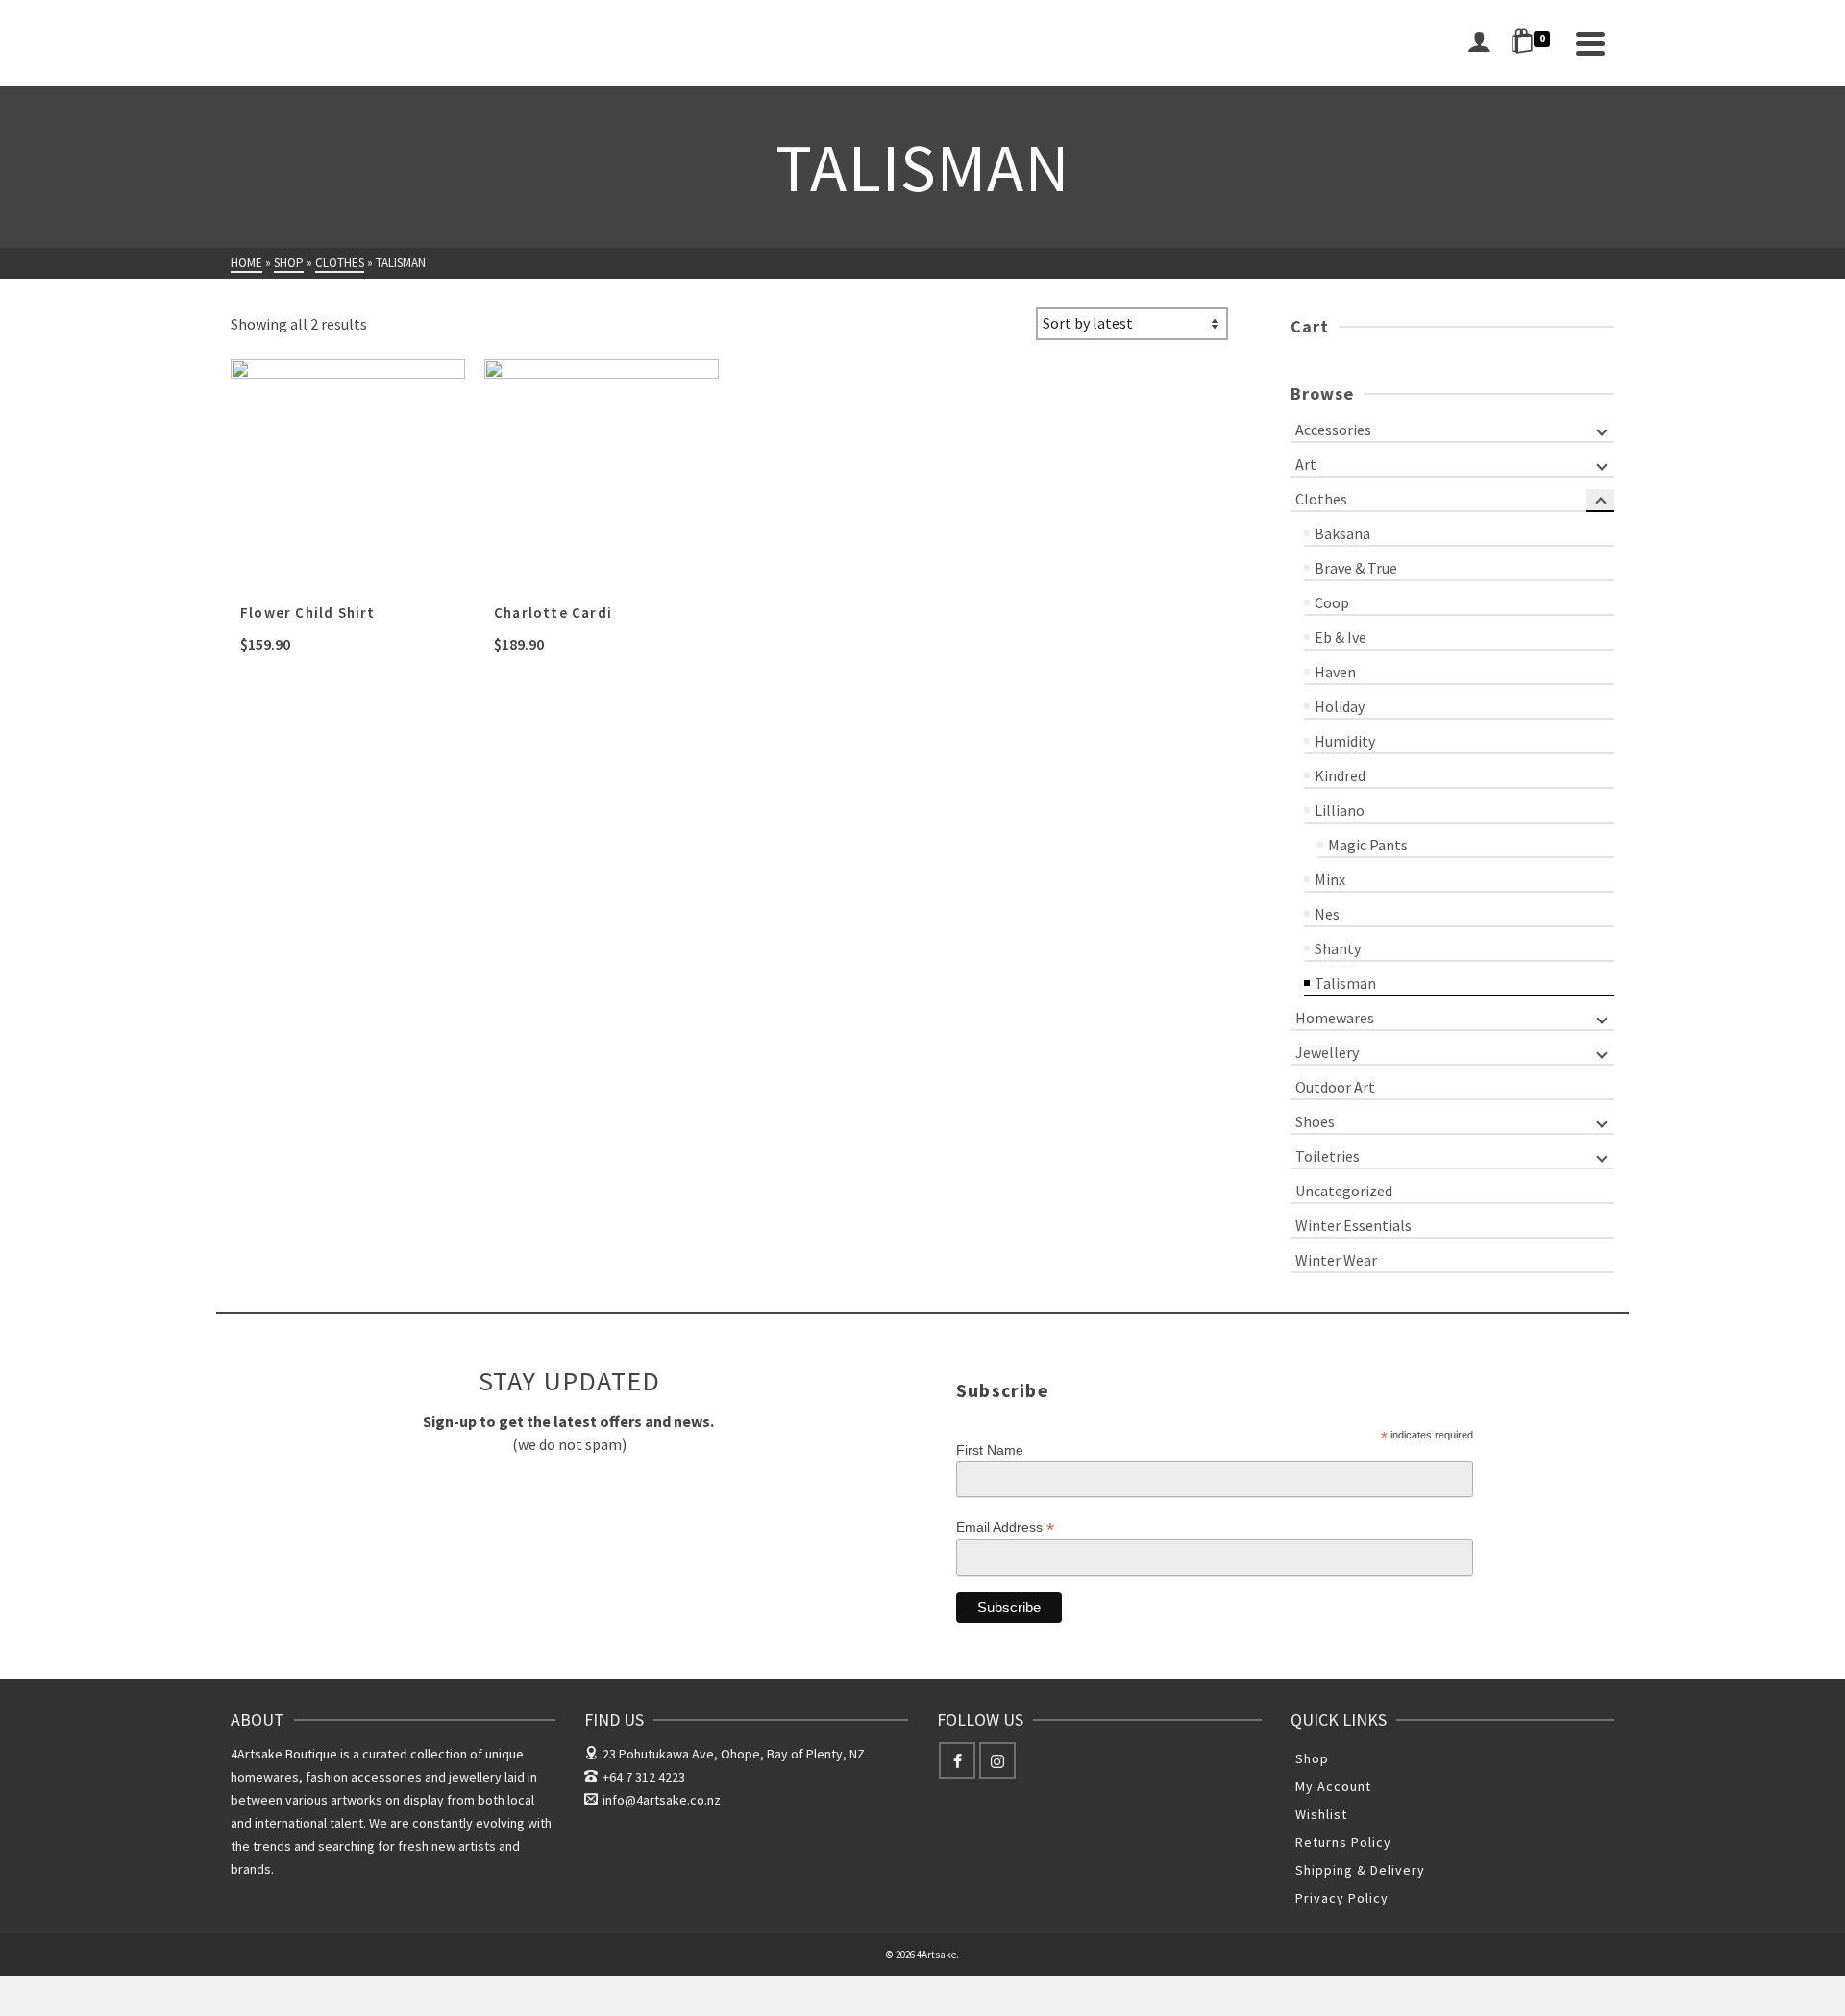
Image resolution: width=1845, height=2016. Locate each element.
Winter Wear (1336, 1260)
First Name (990, 1450)
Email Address (1005, 1527)
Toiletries (1328, 1156)
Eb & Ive (1341, 637)
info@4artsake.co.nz (662, 1800)
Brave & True (1356, 568)
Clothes (1321, 499)
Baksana (1342, 533)
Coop (1332, 602)
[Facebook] (957, 1760)
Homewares (1335, 1018)
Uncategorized (1344, 1191)
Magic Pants (1368, 845)
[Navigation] (1590, 43)
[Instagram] (997, 1760)
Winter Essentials (1353, 1225)
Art (1306, 464)
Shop (1312, 1758)
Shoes (1315, 1121)
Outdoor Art (1335, 1087)
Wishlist (1321, 1814)
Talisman (1345, 983)
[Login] (1479, 43)
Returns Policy (1343, 1842)
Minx (1330, 879)
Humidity (1345, 741)
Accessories (1333, 430)
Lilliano (1340, 810)
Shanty (1338, 948)
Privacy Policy (1342, 1898)
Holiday (1340, 706)
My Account (1333, 1786)
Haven (1335, 672)
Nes (1327, 914)
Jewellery (1327, 1052)
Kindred (1340, 775)
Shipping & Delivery (1360, 1870)
